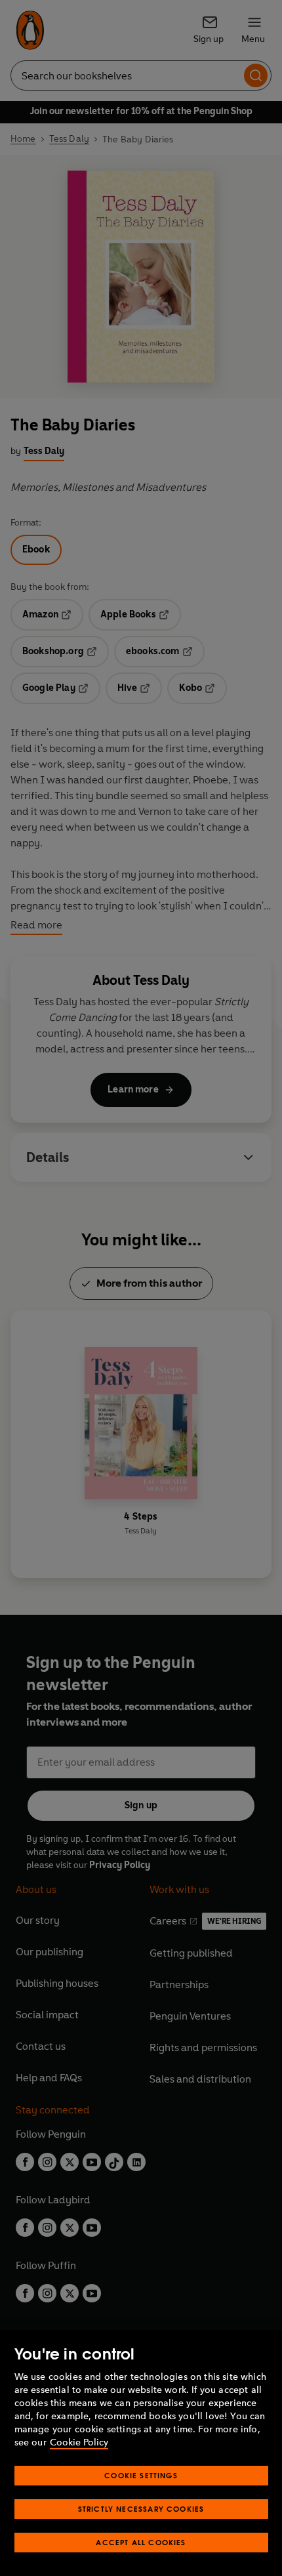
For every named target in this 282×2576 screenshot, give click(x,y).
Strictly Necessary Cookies (141, 2509)
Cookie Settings (141, 2475)
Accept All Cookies (141, 2542)
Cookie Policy (79, 2442)
